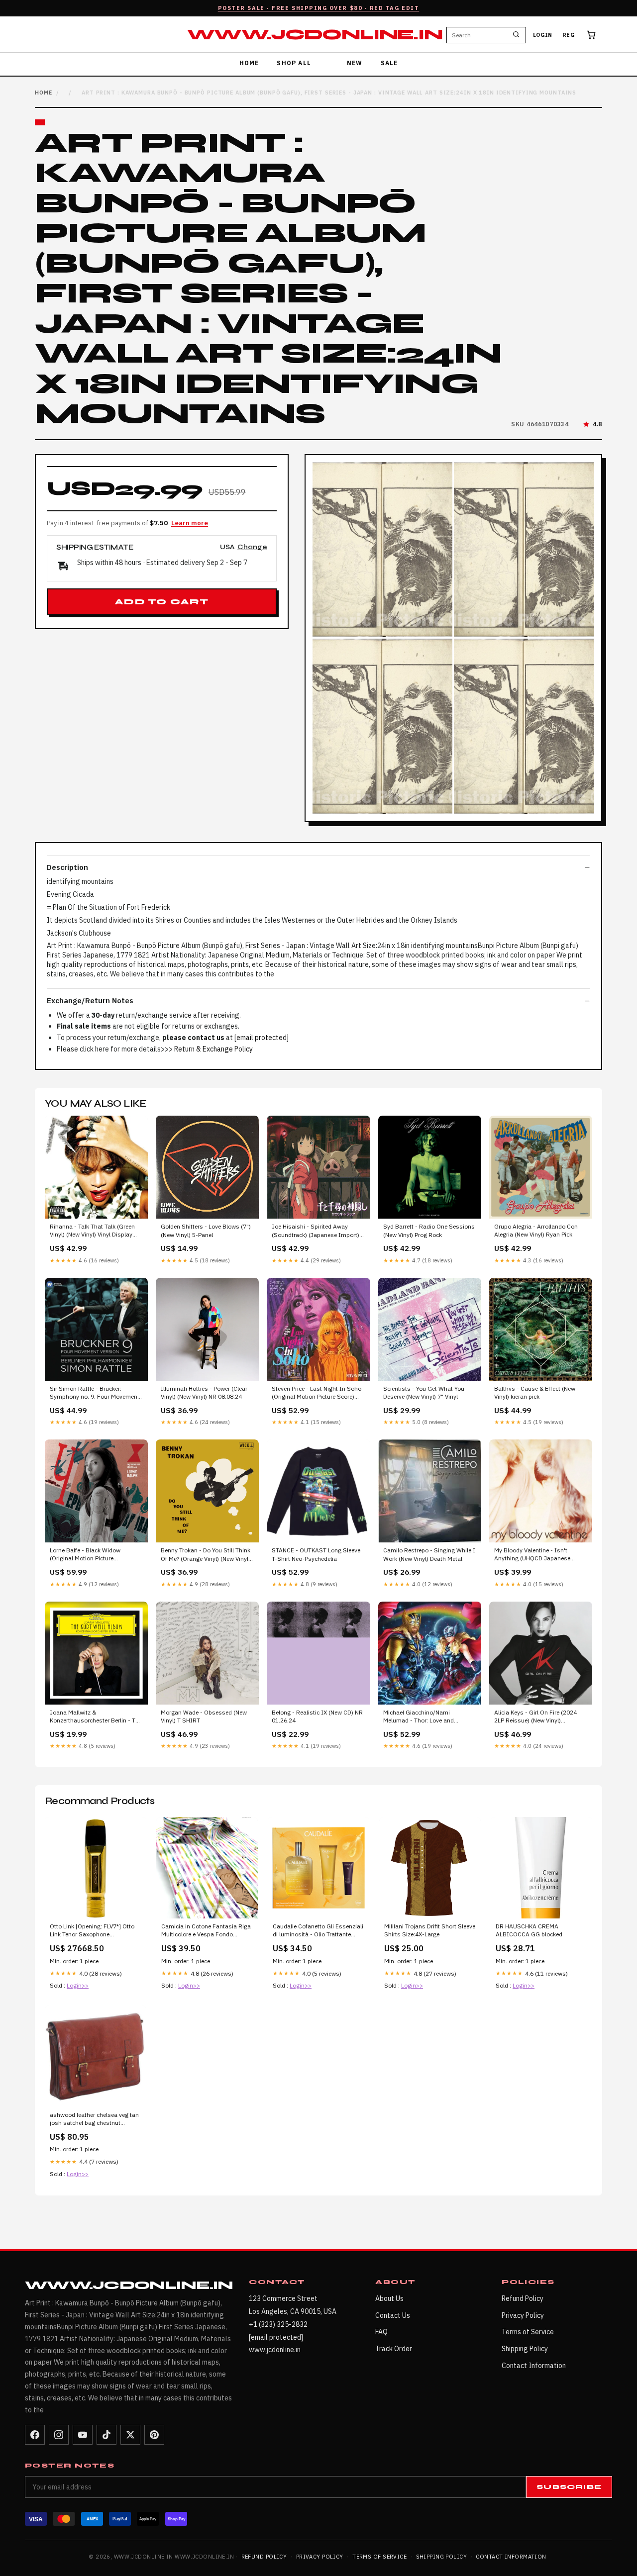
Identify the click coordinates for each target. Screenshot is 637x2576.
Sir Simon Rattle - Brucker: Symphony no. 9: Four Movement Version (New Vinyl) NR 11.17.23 (95, 1393)
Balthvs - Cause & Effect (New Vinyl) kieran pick (535, 1392)
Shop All (294, 63)
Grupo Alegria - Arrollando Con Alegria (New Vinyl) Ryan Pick (536, 1230)
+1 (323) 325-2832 (278, 2324)
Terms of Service (528, 2332)
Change (252, 547)
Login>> (78, 1985)
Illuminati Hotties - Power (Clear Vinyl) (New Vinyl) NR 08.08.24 (204, 1392)
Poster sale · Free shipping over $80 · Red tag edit (319, 8)
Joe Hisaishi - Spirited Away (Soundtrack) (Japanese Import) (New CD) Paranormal (316, 1231)
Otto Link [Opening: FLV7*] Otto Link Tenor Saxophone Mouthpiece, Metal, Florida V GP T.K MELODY (93, 1931)
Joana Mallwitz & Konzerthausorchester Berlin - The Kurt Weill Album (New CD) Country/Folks (96, 1717)
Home (249, 63)
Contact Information (534, 2366)
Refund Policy (523, 2298)
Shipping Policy (525, 2349)
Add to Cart (161, 602)
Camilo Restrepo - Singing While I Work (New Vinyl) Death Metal (429, 1554)
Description (67, 867)
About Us (389, 2298)
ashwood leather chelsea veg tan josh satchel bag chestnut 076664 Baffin (94, 2119)
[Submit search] (516, 35)
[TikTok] (106, 2435)
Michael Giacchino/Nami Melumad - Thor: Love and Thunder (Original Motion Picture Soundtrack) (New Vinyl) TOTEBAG (427, 1717)
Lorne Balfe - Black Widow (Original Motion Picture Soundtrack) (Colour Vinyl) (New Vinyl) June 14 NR (93, 1555)
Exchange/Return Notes (90, 1001)
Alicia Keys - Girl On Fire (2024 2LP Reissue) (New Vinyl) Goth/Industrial (535, 1717)
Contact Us (393, 2315)
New (355, 63)
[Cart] (591, 35)
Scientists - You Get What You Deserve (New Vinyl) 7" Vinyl (424, 1392)
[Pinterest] (154, 2435)
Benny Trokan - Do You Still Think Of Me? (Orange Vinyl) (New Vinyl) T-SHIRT (206, 1555)
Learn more (190, 523)
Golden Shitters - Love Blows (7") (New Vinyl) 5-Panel (206, 1230)
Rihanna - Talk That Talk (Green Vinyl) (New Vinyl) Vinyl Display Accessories (92, 1231)
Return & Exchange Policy (213, 1049)
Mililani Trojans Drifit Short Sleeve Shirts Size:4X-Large (430, 1930)
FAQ (381, 2332)
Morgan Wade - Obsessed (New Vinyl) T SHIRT (204, 1716)
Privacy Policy (523, 2315)
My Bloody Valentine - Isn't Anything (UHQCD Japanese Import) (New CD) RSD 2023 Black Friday (540, 1555)
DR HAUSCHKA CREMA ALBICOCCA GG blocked (529, 1930)
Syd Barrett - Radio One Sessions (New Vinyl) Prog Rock (429, 1230)
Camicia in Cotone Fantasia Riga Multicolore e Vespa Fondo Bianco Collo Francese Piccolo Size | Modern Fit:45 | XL (206, 1931)
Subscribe (569, 2487)
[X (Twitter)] (130, 2435)
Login (543, 35)
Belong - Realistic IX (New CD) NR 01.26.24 (317, 1716)
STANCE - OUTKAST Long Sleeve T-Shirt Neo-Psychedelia (316, 1554)
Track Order (394, 2349)
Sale (389, 63)
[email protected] (262, 1038)
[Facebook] (35, 2435)
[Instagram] (59, 2435)
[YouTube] (83, 2435)
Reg (569, 35)
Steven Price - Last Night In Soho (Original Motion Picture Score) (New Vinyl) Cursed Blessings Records (317, 1393)
